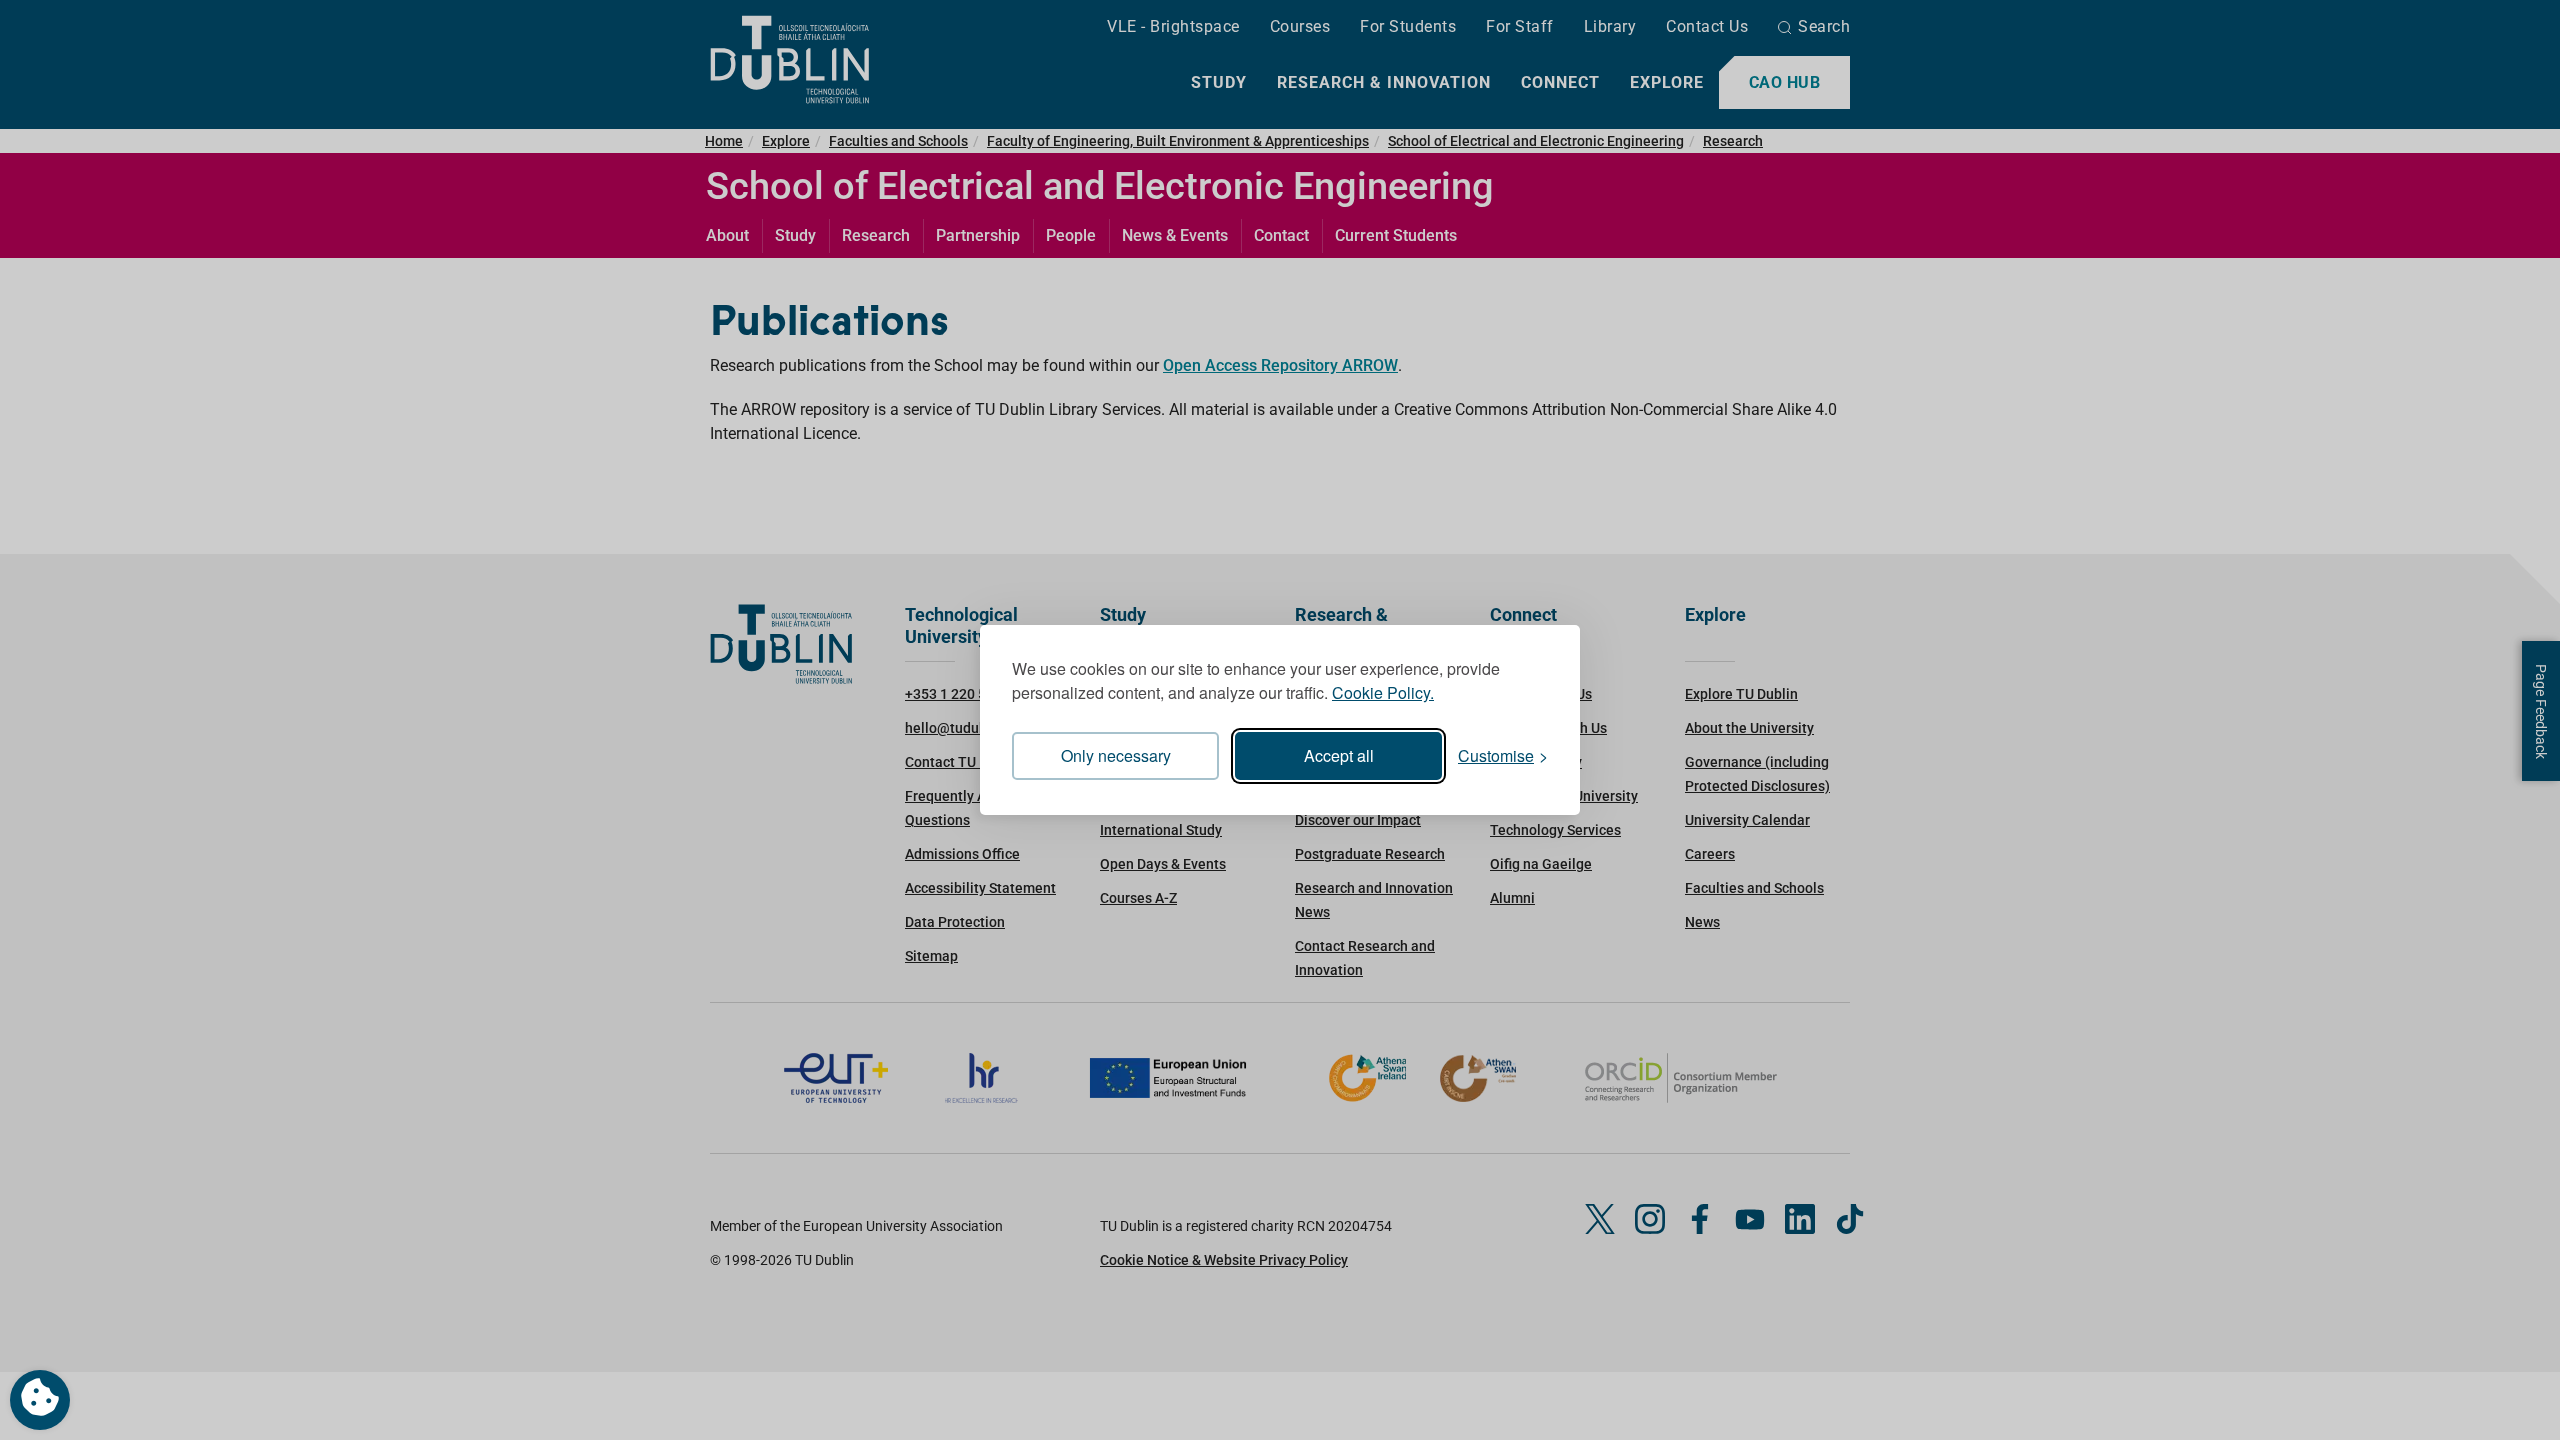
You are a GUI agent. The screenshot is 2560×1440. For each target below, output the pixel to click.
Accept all (1339, 755)
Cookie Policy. (1383, 692)
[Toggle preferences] (40, 1400)
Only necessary (1116, 755)
